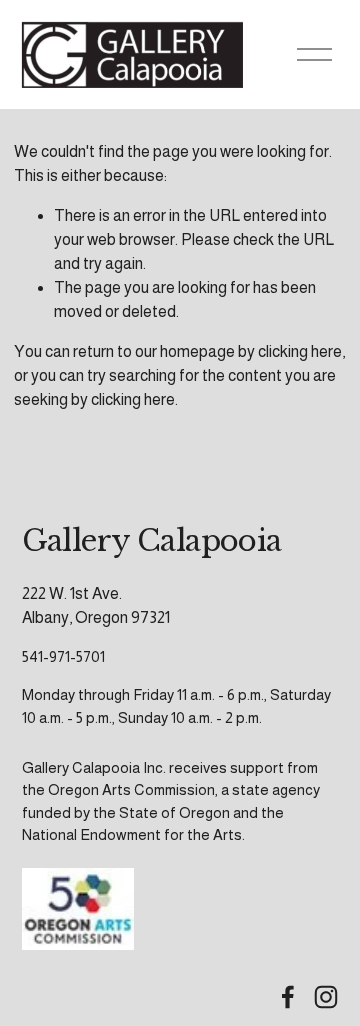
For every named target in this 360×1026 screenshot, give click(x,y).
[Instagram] (326, 997)
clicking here (300, 351)
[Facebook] (288, 997)
